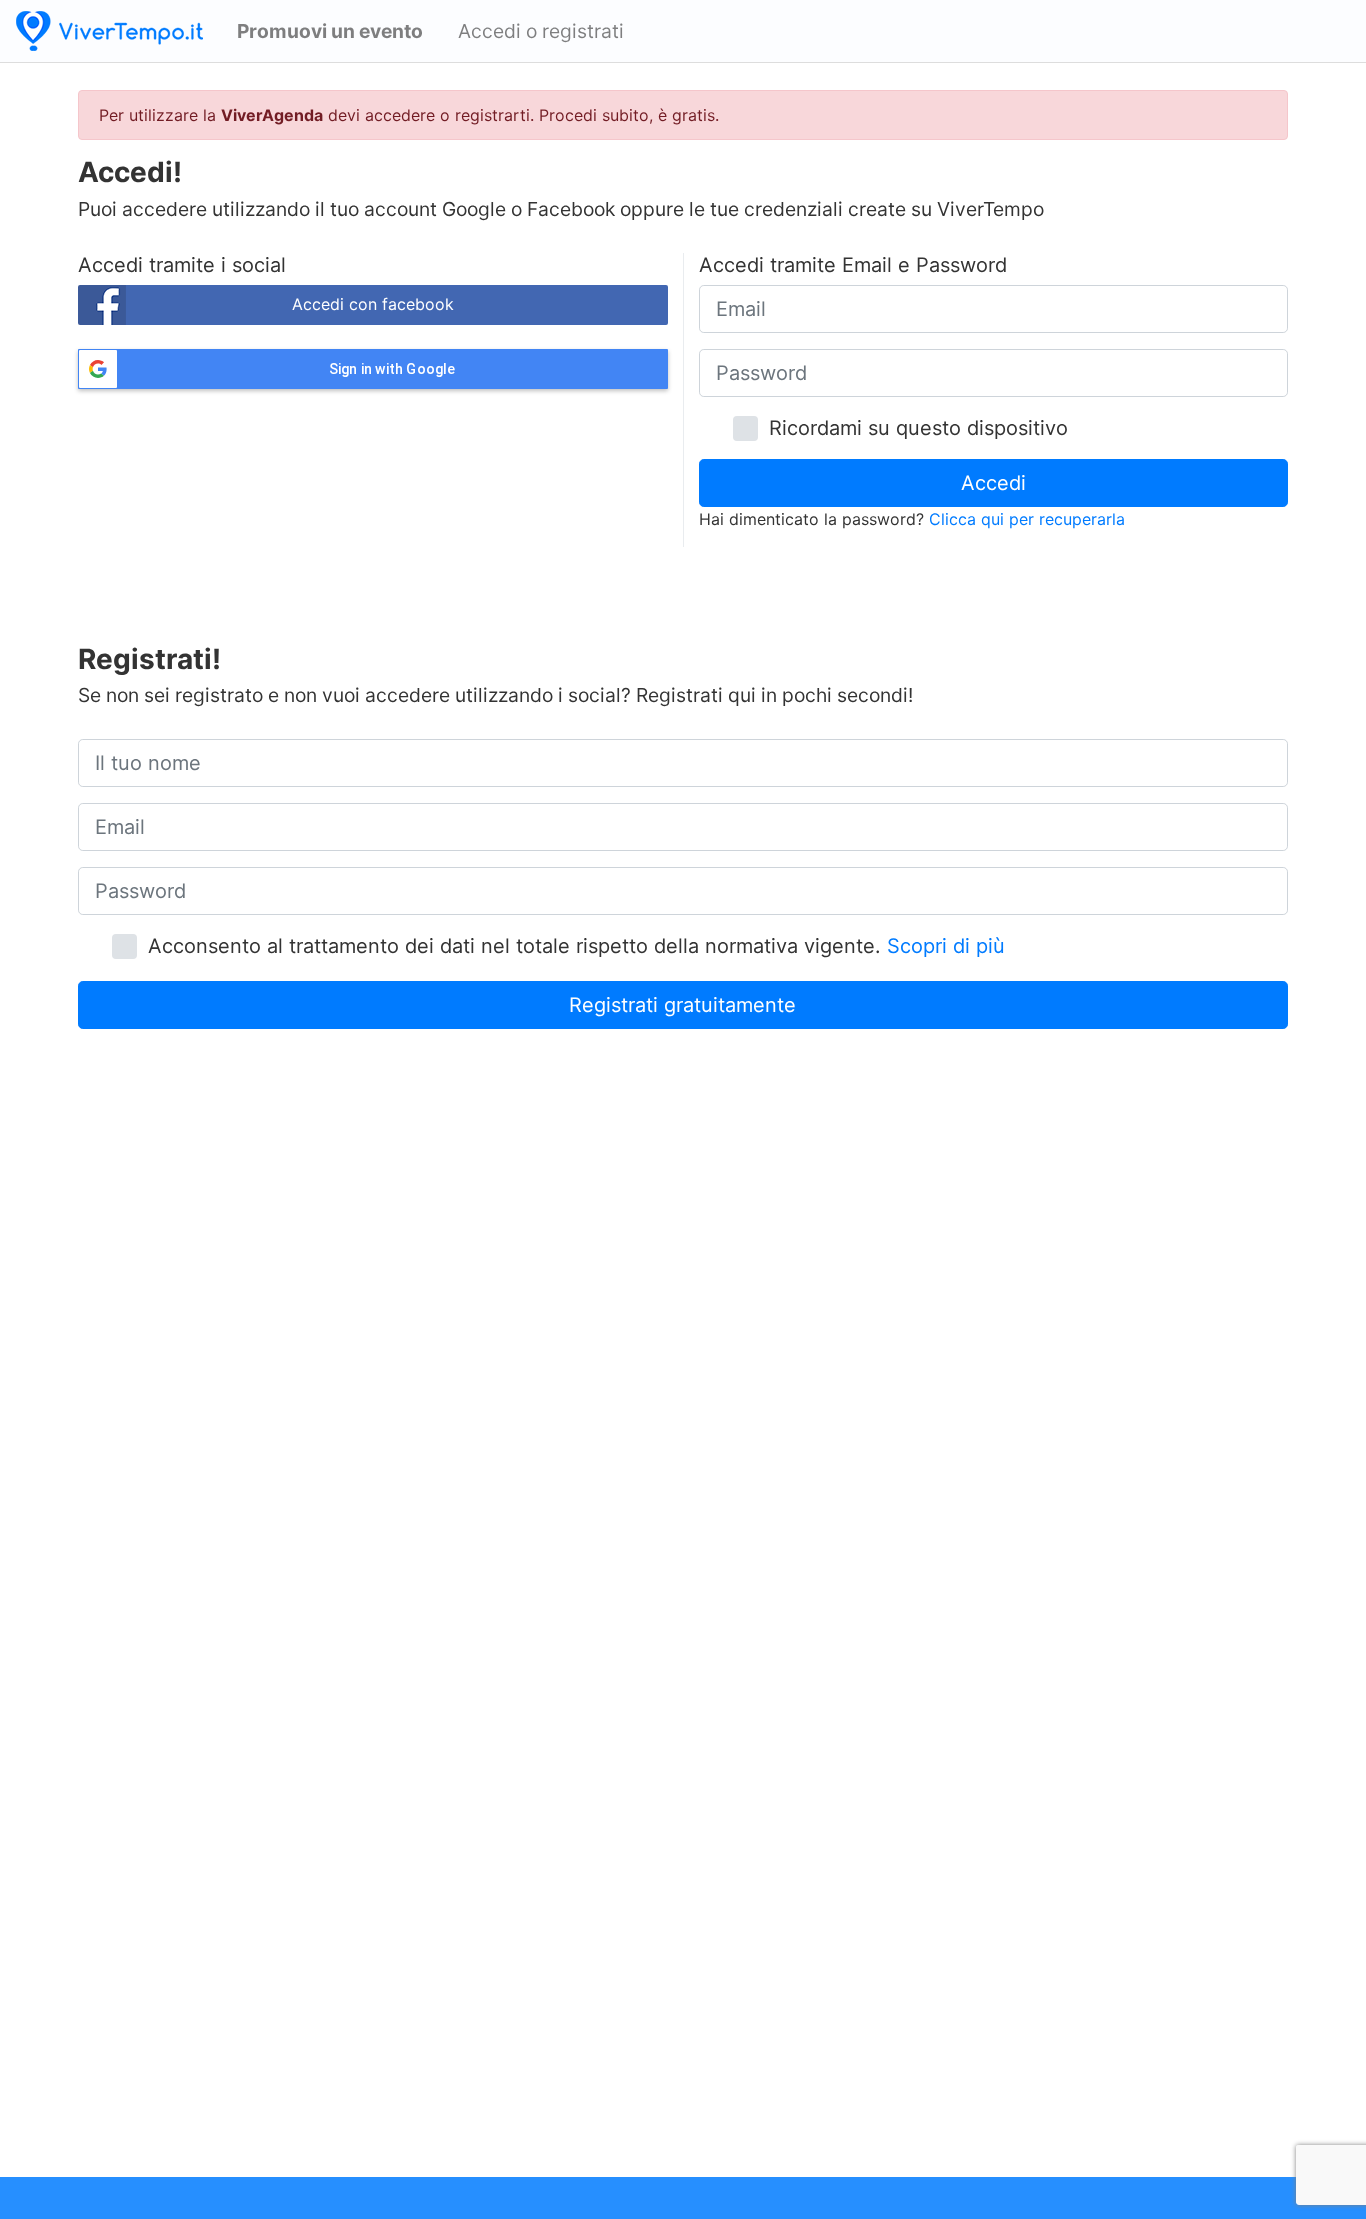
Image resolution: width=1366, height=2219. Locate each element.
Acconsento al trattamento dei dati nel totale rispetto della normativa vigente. (570, 946)
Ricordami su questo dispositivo (912, 428)
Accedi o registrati (541, 31)
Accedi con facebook (373, 304)
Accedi (993, 483)
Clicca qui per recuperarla (1027, 519)
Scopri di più (946, 946)
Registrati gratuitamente (682, 1005)
